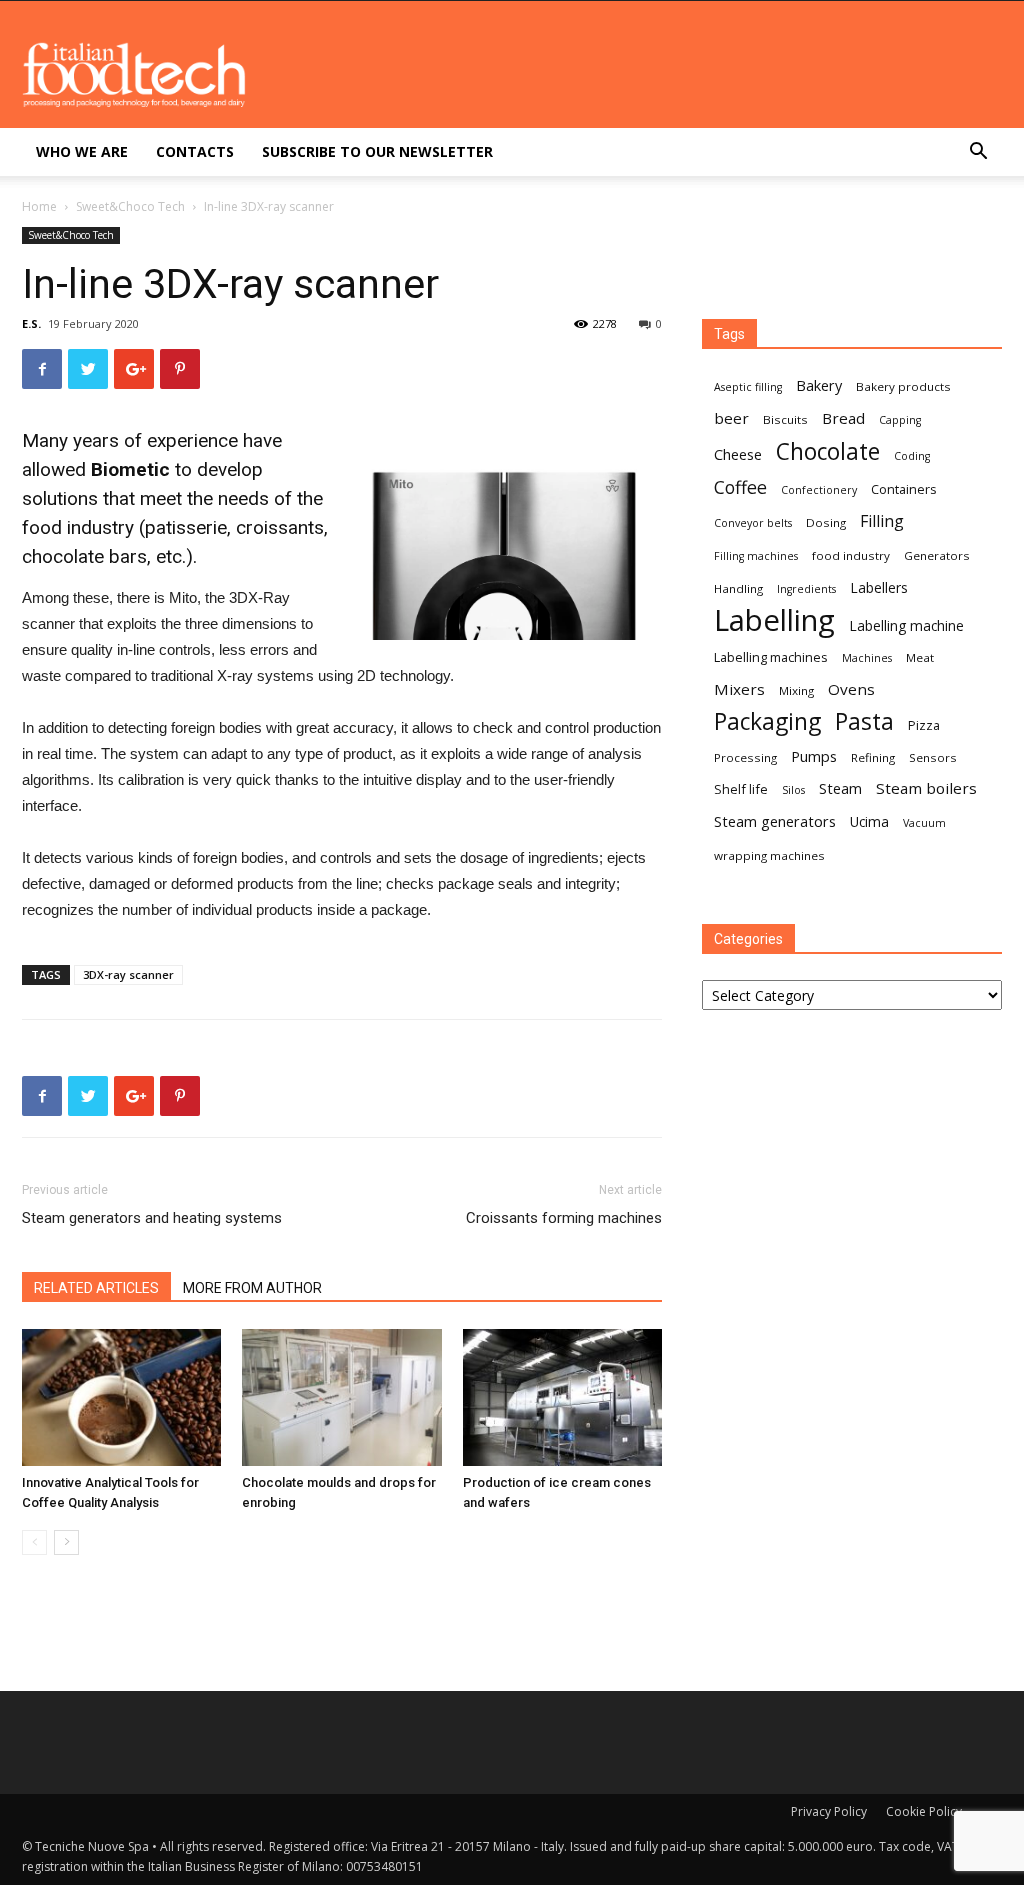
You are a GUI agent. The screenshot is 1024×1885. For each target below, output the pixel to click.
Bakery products (903, 386)
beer (731, 418)
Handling (738, 588)
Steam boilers (926, 788)
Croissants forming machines (564, 1218)
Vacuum (924, 823)
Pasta (864, 721)
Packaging (767, 721)
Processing (745, 757)
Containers (904, 489)
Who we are (82, 151)
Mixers (739, 689)
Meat (920, 657)
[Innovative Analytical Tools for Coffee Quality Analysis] (121, 1397)
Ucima (869, 821)
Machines (867, 658)
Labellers (879, 587)
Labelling (774, 620)
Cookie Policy (924, 1811)
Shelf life (741, 789)
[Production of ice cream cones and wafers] (562, 1397)
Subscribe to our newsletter (377, 151)
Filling (882, 521)
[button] (978, 153)
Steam (840, 788)
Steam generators (775, 821)
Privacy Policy (829, 1811)
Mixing (796, 690)
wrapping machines (769, 855)
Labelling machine (906, 625)
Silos (793, 790)
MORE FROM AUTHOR (252, 1288)
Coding (912, 456)
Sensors (933, 757)
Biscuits (785, 419)
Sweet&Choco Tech (130, 206)
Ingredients (806, 589)
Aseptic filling (748, 387)
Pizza (924, 725)
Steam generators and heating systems (152, 1218)
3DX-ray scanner (128, 974)
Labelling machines (771, 657)
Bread (843, 418)
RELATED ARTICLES (96, 1288)
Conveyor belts (753, 523)
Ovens (851, 689)
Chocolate (828, 451)
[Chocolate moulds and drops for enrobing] (341, 1397)
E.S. (31, 323)
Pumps (814, 756)
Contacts (195, 151)
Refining (873, 757)
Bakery (819, 385)
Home (39, 206)
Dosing (826, 522)
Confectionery (819, 490)
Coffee (740, 487)
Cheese (738, 454)
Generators (937, 555)
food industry (851, 555)
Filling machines (756, 556)
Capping (900, 420)
